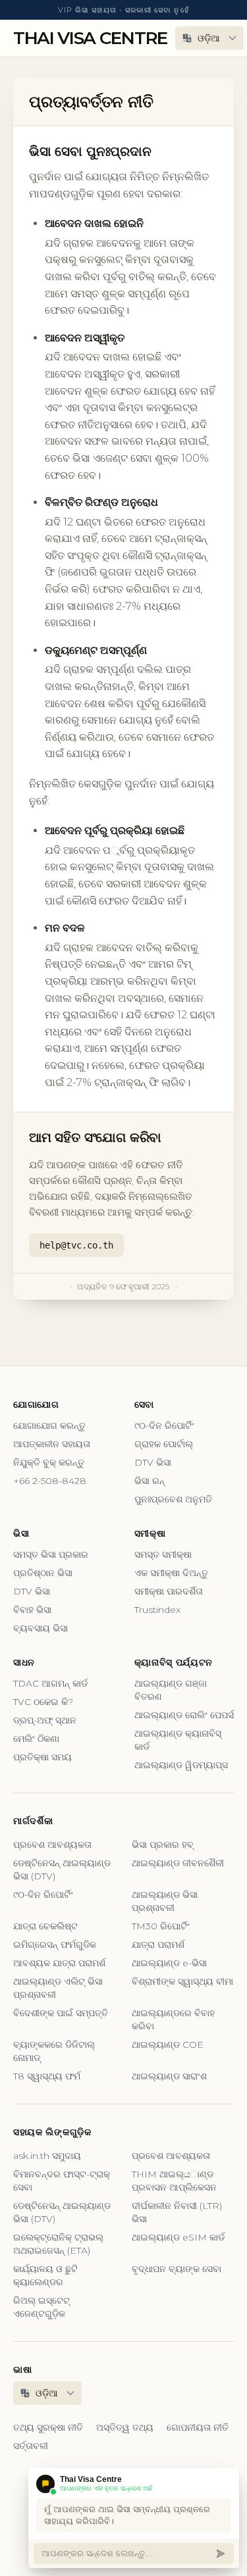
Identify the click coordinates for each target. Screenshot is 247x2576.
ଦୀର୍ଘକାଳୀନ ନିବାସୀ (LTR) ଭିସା (177, 2212)
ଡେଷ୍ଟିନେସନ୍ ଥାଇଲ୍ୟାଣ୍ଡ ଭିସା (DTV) (62, 1870)
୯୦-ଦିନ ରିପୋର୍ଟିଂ (164, 1425)
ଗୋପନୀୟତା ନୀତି (198, 2427)
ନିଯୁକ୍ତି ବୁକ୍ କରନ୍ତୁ (49, 1462)
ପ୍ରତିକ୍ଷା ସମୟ (42, 1757)
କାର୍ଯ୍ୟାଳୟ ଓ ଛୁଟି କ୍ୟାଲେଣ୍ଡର (45, 2275)
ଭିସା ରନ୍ (150, 1481)
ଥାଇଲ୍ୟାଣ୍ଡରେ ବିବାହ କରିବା (173, 2019)
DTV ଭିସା (153, 1462)
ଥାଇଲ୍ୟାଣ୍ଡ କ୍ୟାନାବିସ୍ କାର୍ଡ (178, 1740)
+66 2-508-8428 (50, 1481)
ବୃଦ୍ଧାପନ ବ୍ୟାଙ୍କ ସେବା (177, 2269)
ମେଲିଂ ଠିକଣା (36, 1739)
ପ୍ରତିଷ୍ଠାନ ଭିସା (43, 1573)
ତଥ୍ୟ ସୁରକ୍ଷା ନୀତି (48, 2427)
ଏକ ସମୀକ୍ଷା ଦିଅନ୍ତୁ (171, 1573)
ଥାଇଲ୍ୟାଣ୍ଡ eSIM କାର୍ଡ (178, 2237)
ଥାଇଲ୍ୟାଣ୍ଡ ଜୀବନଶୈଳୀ (178, 1863)
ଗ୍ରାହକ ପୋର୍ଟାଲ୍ (164, 1444)
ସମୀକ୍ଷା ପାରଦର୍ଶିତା (169, 1591)
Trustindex (157, 1610)
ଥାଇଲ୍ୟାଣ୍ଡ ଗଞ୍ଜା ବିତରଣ (171, 1690)
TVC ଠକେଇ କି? (43, 1702)
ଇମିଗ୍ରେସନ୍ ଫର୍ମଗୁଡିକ (55, 1944)
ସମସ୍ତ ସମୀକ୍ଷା (163, 1554)
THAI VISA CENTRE (90, 38)
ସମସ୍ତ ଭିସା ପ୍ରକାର (51, 1554)
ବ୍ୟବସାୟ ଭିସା (41, 1628)
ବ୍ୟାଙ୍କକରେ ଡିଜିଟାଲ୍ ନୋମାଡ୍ (54, 2051)
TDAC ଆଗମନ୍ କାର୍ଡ (50, 1683)
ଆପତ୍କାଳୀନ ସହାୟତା (52, 1444)
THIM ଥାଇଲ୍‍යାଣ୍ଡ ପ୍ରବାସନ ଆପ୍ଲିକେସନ (174, 2181)
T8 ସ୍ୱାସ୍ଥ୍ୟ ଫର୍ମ (47, 2076)
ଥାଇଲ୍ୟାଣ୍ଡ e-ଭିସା (169, 1963)
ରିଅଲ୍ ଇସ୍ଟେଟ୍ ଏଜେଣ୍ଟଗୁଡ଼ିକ (41, 2307)
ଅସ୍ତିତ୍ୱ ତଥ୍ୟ (125, 2427)
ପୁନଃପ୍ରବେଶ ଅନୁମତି (173, 1499)
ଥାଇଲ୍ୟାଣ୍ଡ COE (168, 2044)
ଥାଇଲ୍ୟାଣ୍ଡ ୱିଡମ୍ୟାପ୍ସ (181, 1765)
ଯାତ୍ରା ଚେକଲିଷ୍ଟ (45, 1926)
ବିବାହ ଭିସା (32, 1610)
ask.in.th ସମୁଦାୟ (47, 2156)
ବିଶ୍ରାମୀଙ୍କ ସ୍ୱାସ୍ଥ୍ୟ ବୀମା (182, 1981)
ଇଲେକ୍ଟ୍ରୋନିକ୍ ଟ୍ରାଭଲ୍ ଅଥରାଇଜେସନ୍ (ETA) (58, 2244)
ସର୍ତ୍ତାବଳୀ (31, 2446)
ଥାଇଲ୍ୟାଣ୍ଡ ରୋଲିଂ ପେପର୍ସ (184, 1715)
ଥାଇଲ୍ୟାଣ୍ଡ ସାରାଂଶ (169, 2076)
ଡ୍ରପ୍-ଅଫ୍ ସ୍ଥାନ (45, 1720)
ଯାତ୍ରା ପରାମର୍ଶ (158, 1944)
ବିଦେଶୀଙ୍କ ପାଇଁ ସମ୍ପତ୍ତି (61, 2013)
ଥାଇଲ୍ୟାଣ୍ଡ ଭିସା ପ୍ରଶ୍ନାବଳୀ (165, 1901)
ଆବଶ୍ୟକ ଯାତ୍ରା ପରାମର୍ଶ (59, 1963)
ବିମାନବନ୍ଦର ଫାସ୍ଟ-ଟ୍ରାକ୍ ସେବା (62, 2181)
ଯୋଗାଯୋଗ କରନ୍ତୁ (49, 1425)
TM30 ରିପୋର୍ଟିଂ (161, 1926)
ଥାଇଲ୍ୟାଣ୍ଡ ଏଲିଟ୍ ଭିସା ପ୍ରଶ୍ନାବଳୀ (58, 1988)
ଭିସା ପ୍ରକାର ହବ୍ (163, 1845)
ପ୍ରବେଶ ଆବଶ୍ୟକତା (52, 1845)
